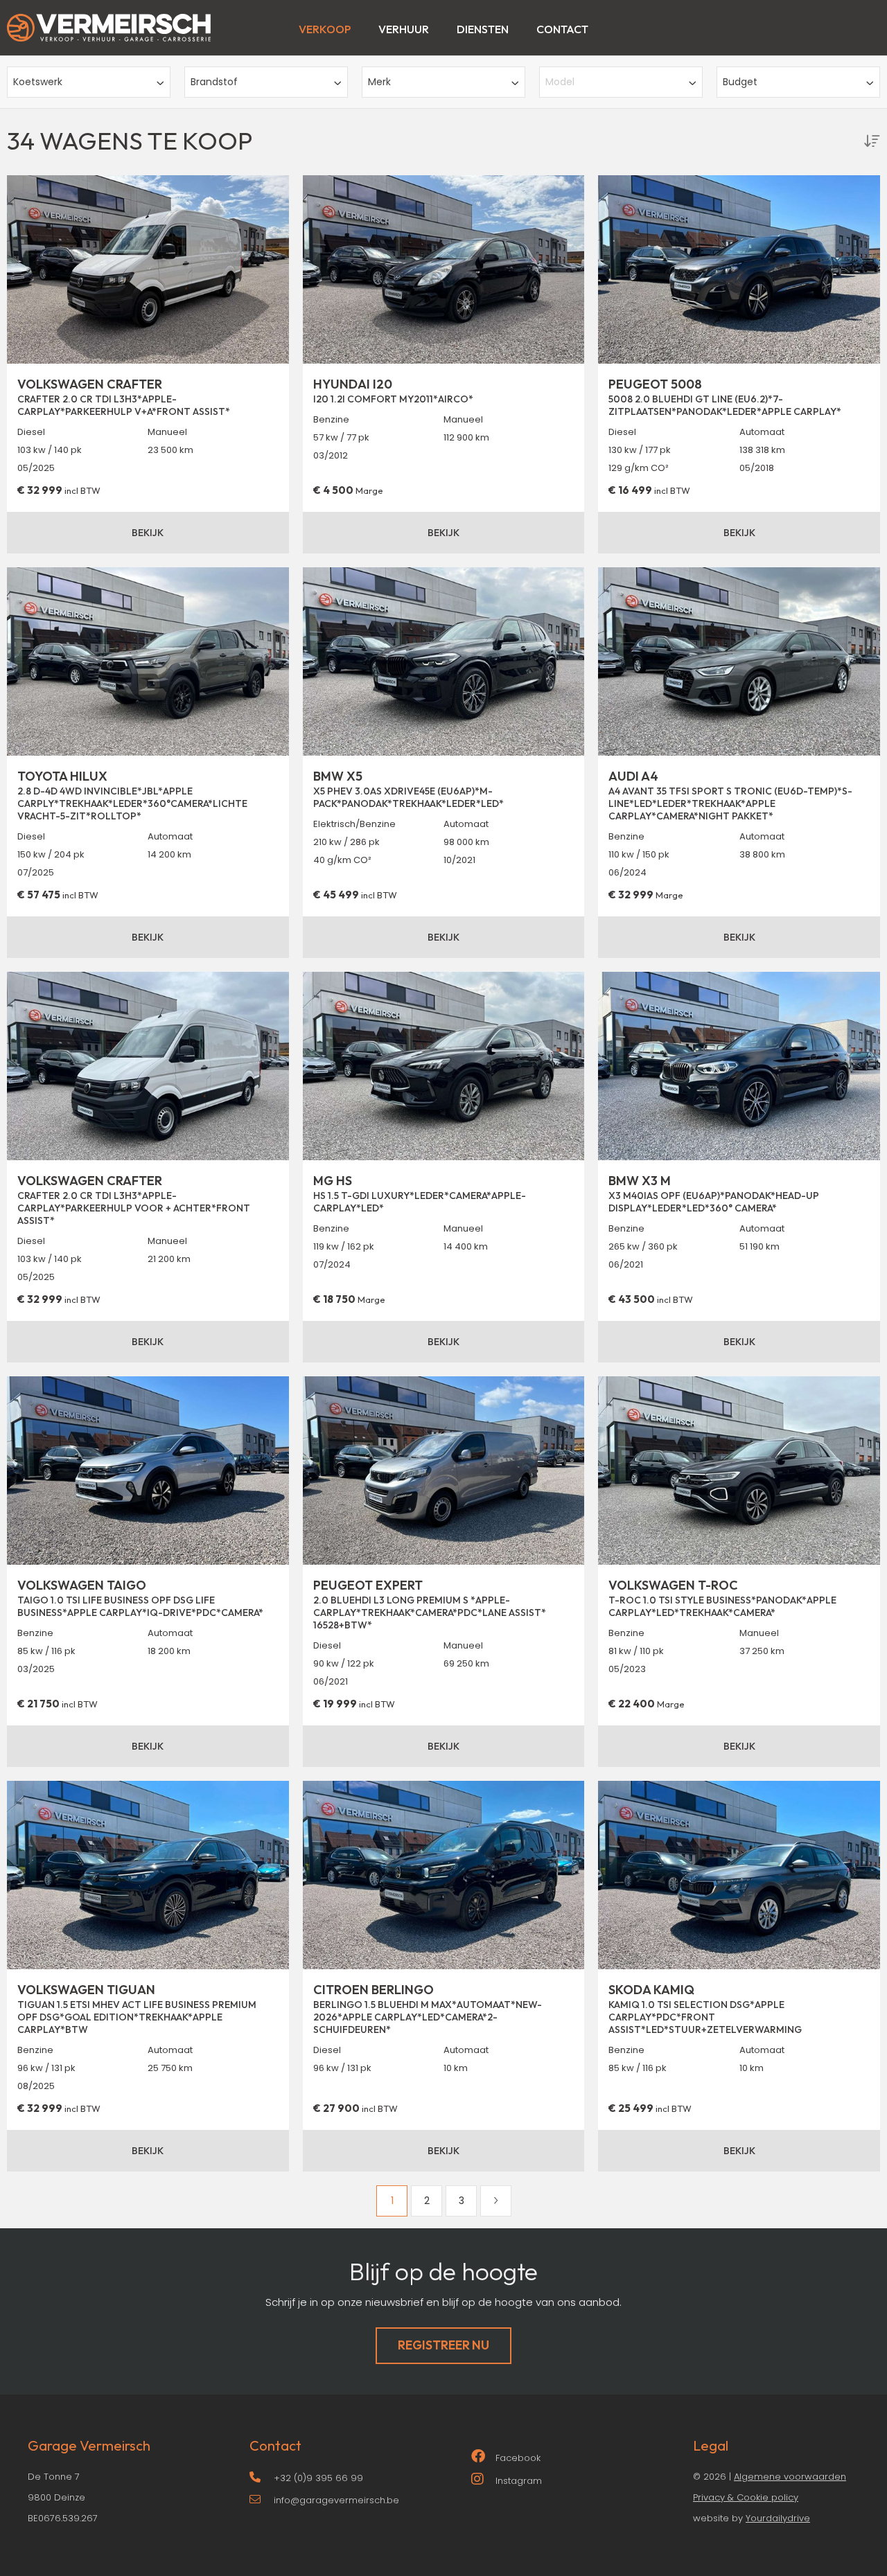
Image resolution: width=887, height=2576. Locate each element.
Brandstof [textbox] (214, 82)
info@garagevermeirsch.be (336, 2500)
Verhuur (404, 29)
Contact (562, 29)
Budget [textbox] (740, 82)
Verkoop (325, 29)
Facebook (518, 2458)
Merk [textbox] (379, 82)
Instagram (519, 2481)
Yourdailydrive (778, 2518)
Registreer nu (443, 2345)
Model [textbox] (560, 82)
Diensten (483, 29)
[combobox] (89, 82)
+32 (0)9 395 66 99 (318, 2478)
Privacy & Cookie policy (746, 2497)
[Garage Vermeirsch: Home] (109, 21)
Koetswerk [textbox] (38, 82)
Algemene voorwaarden (790, 2477)
